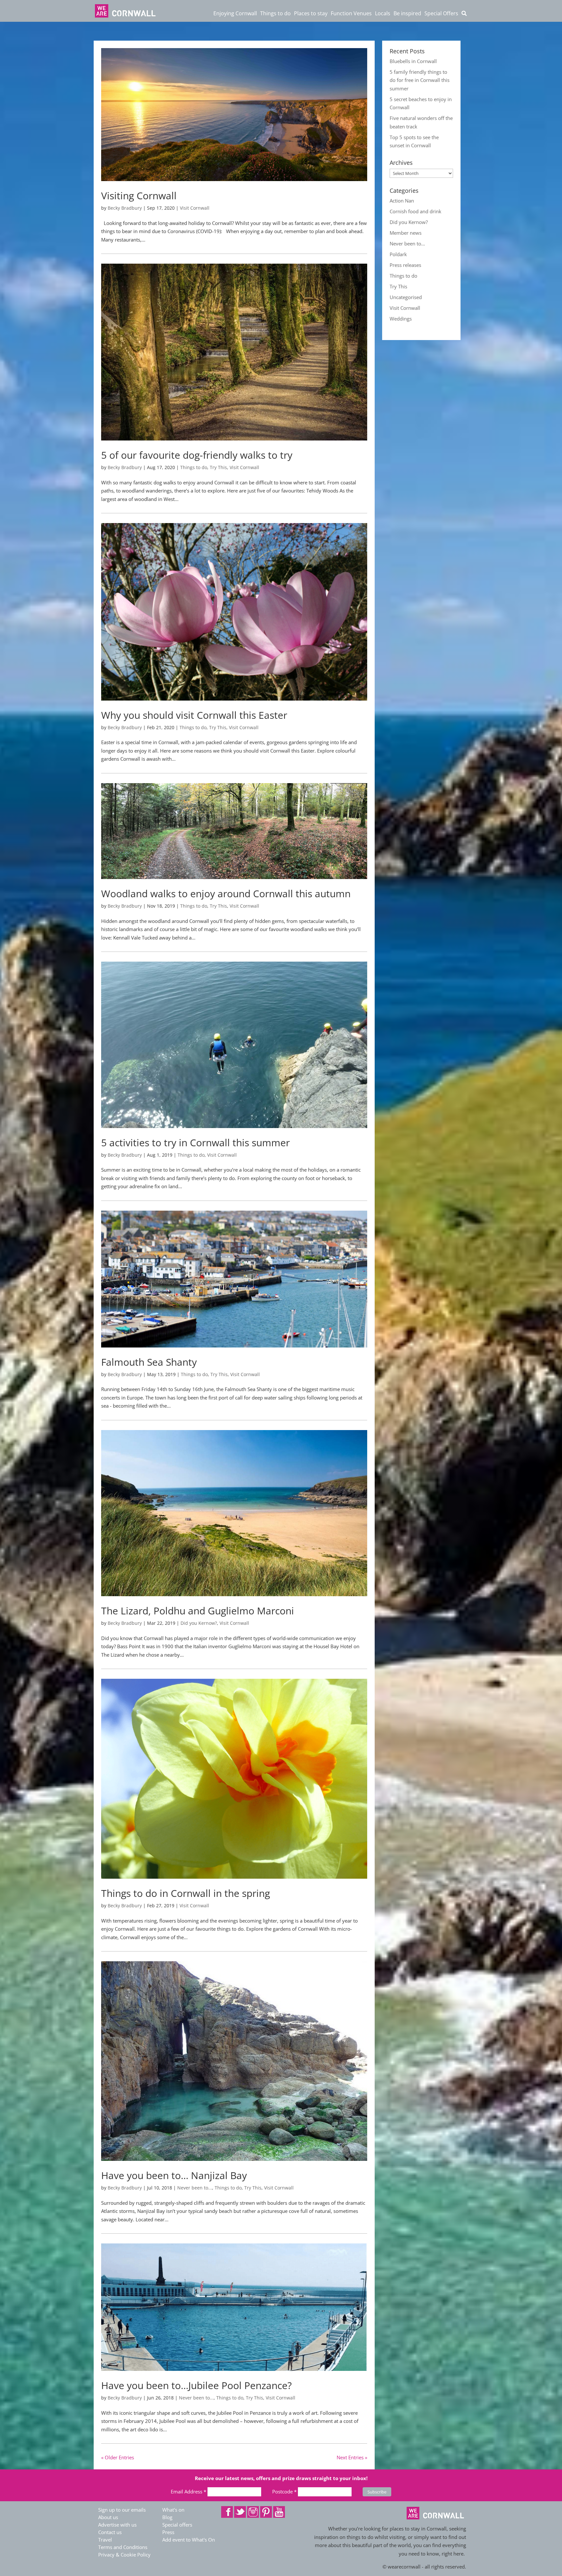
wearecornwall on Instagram (253, 2512)
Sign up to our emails (122, 2510)
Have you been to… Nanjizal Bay (174, 2175)
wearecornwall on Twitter (240, 2512)
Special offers (177, 2525)
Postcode (284, 2491)
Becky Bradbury (125, 208)
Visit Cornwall (195, 208)
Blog (167, 2517)
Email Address (188, 2491)
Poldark (398, 254)
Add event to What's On (189, 2540)
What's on (173, 2510)
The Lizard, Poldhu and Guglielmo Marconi (198, 1611)
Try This (218, 467)
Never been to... (195, 2188)
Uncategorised (406, 297)
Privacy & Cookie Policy (124, 2555)
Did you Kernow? (199, 1623)
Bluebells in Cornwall (413, 61)
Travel (105, 2540)
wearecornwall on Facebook (227, 2512)
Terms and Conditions (123, 2547)
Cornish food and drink (415, 211)
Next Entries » (352, 2457)
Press (168, 2532)
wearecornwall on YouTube (279, 2512)
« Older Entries (118, 2457)
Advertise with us (117, 2525)
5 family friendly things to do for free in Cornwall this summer (420, 80)
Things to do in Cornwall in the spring (186, 1893)
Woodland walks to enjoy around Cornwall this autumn (226, 894)
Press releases (405, 265)
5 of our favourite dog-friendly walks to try (197, 455)
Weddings (401, 319)
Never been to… (407, 243)
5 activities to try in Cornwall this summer (195, 1143)
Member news (406, 233)
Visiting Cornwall (139, 196)
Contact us (110, 2532)
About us (108, 2517)
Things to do (194, 467)
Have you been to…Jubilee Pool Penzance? (196, 2385)
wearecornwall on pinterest (266, 2512)
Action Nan (402, 201)
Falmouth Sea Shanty (149, 1362)
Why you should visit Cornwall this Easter (194, 715)
